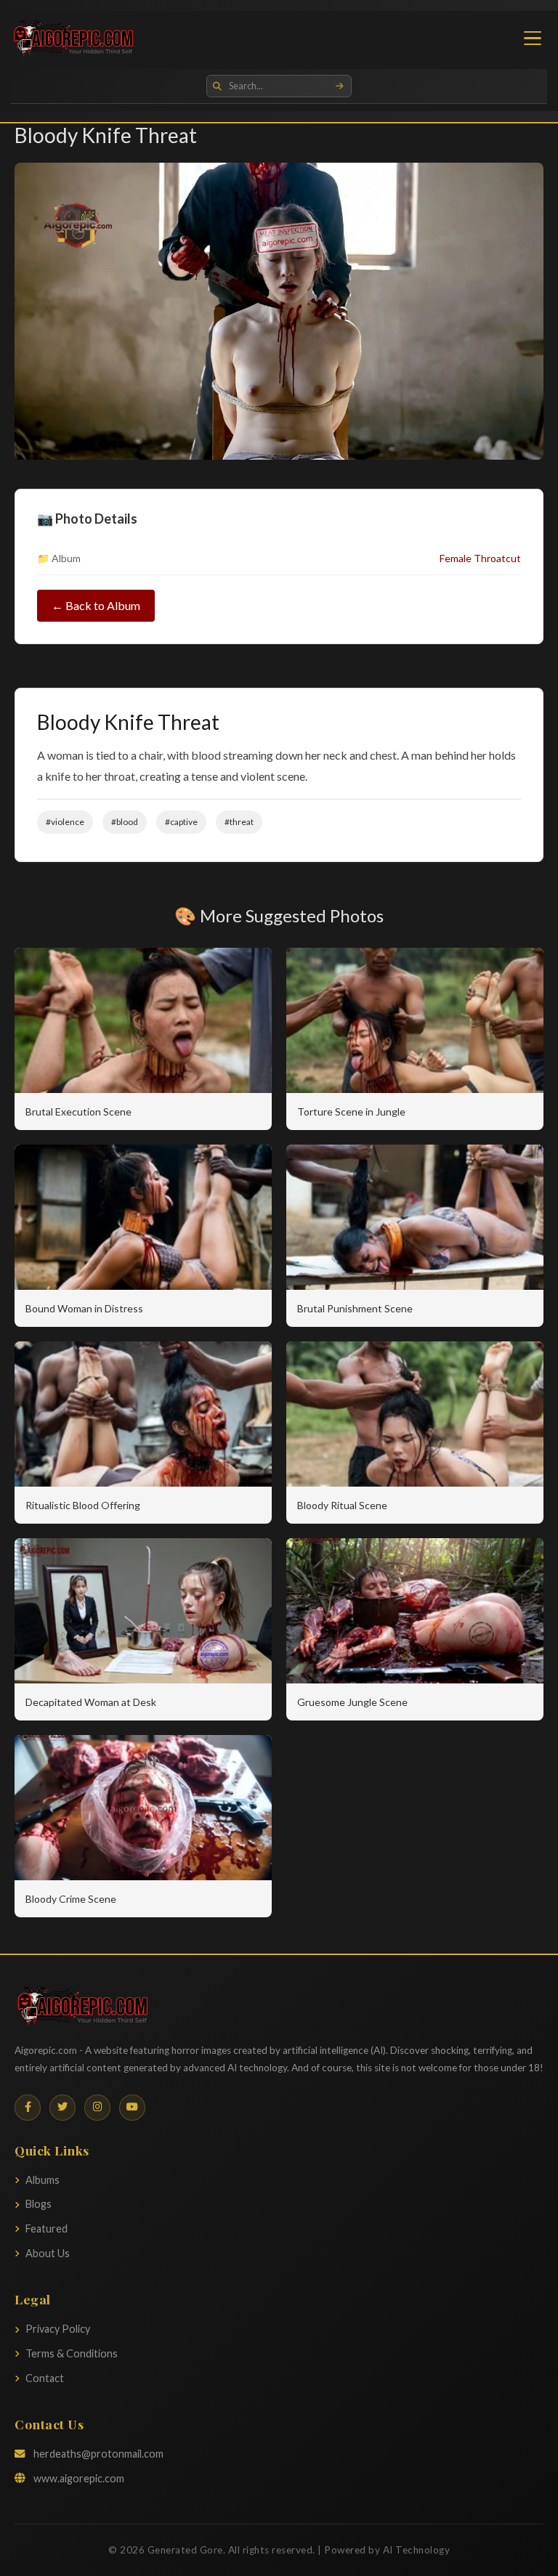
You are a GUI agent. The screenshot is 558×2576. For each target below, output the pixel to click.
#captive (181, 822)
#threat (239, 822)
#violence (65, 822)
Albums (43, 2180)
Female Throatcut (480, 558)
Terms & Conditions (72, 2353)
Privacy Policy (58, 2329)
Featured (46, 2228)
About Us (48, 2253)
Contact (45, 2378)
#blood (125, 822)
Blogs (39, 2204)
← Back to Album (96, 605)
